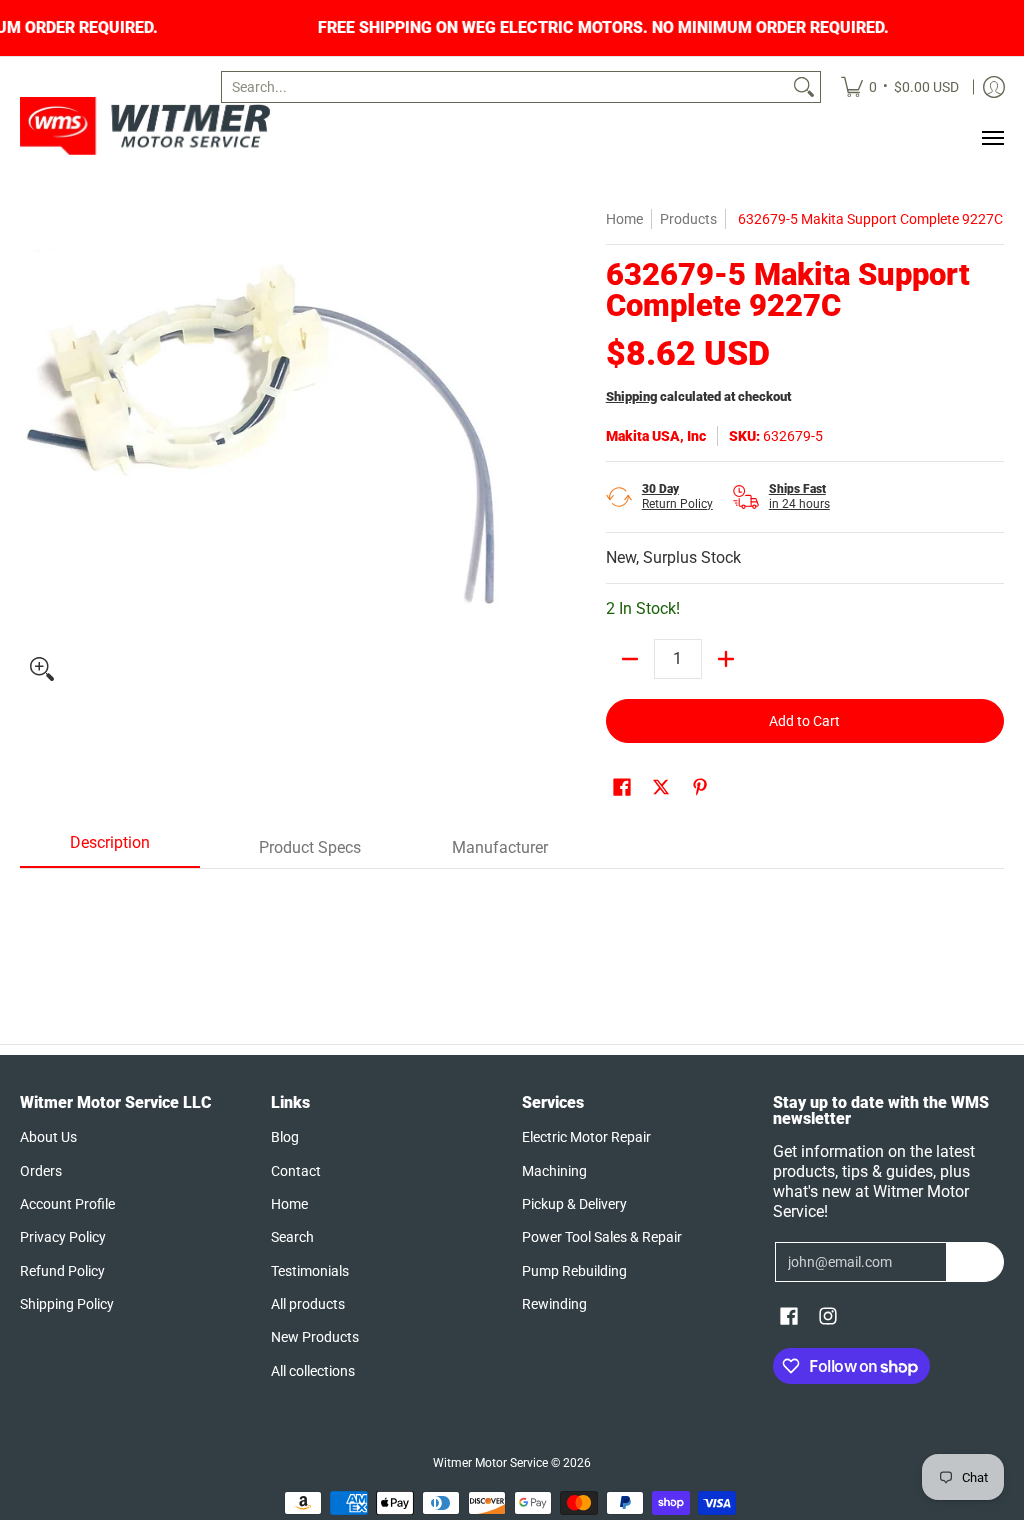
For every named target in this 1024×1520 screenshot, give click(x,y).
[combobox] (505, 87)
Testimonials (310, 1271)
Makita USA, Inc (656, 436)
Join (975, 1262)
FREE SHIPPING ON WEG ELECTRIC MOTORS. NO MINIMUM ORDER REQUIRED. (659, 28)
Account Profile (67, 1204)
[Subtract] (630, 659)
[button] (622, 787)
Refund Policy (62, 1271)
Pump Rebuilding (574, 1271)
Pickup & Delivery (574, 1204)
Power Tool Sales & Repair (602, 1237)
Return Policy (677, 496)
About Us (48, 1137)
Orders (41, 1171)
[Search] (804, 87)
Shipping (631, 396)
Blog (285, 1137)
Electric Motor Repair (586, 1137)
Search (292, 1237)
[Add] (726, 659)
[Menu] (992, 138)
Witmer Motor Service (490, 1463)
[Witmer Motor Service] (145, 126)
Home (624, 219)
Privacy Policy (63, 1237)
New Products (315, 1337)
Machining (554, 1171)
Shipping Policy (67, 1304)
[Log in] (994, 87)
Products (688, 219)
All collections (313, 1371)
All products (308, 1304)
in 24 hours (799, 496)
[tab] (110, 849)
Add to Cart (804, 721)
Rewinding (554, 1304)
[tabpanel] (512, 918)
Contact (296, 1171)
